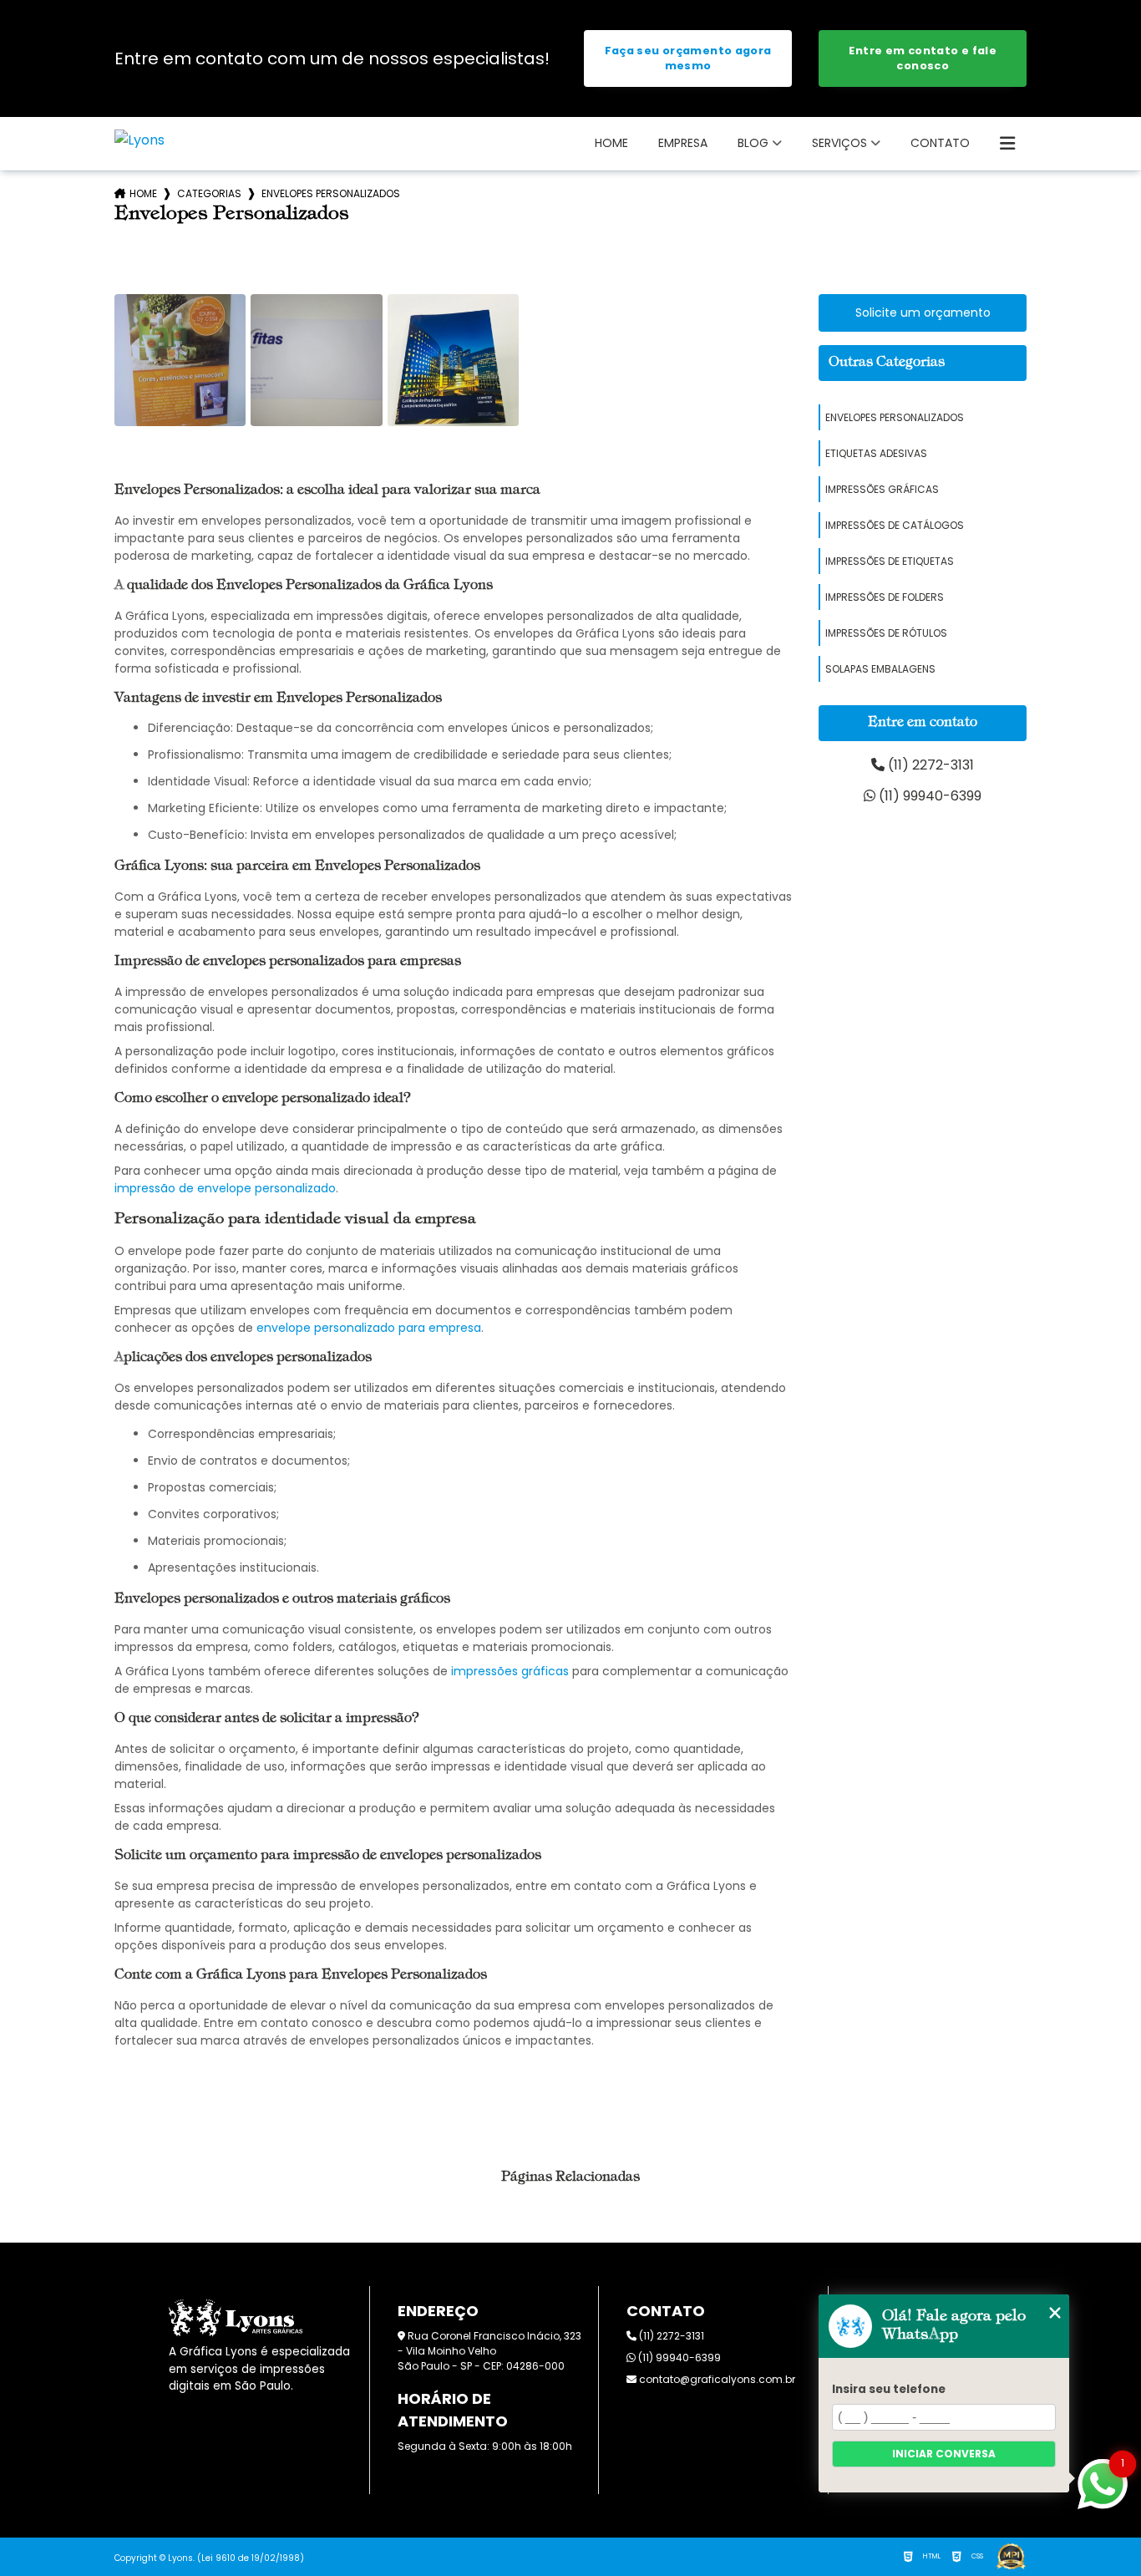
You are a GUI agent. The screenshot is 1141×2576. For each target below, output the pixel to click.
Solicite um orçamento (923, 312)
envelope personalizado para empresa (369, 1328)
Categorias (209, 193)
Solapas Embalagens (880, 669)
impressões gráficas (510, 1671)
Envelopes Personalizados (895, 417)
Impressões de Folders (885, 597)
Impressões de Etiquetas (890, 561)
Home (611, 143)
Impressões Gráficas (882, 489)
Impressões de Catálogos (895, 525)
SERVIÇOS (839, 143)
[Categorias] (1007, 144)
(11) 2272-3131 (929, 765)
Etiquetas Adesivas (876, 453)
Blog (753, 143)
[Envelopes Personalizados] (180, 360)
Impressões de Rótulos (886, 633)
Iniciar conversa (944, 2454)
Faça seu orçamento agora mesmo (688, 58)
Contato (940, 143)
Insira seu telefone (889, 2389)
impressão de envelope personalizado (225, 1188)
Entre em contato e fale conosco (923, 58)
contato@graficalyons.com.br (716, 2379)
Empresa (683, 143)
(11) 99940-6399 (928, 796)
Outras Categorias (887, 363)
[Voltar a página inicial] (139, 140)
